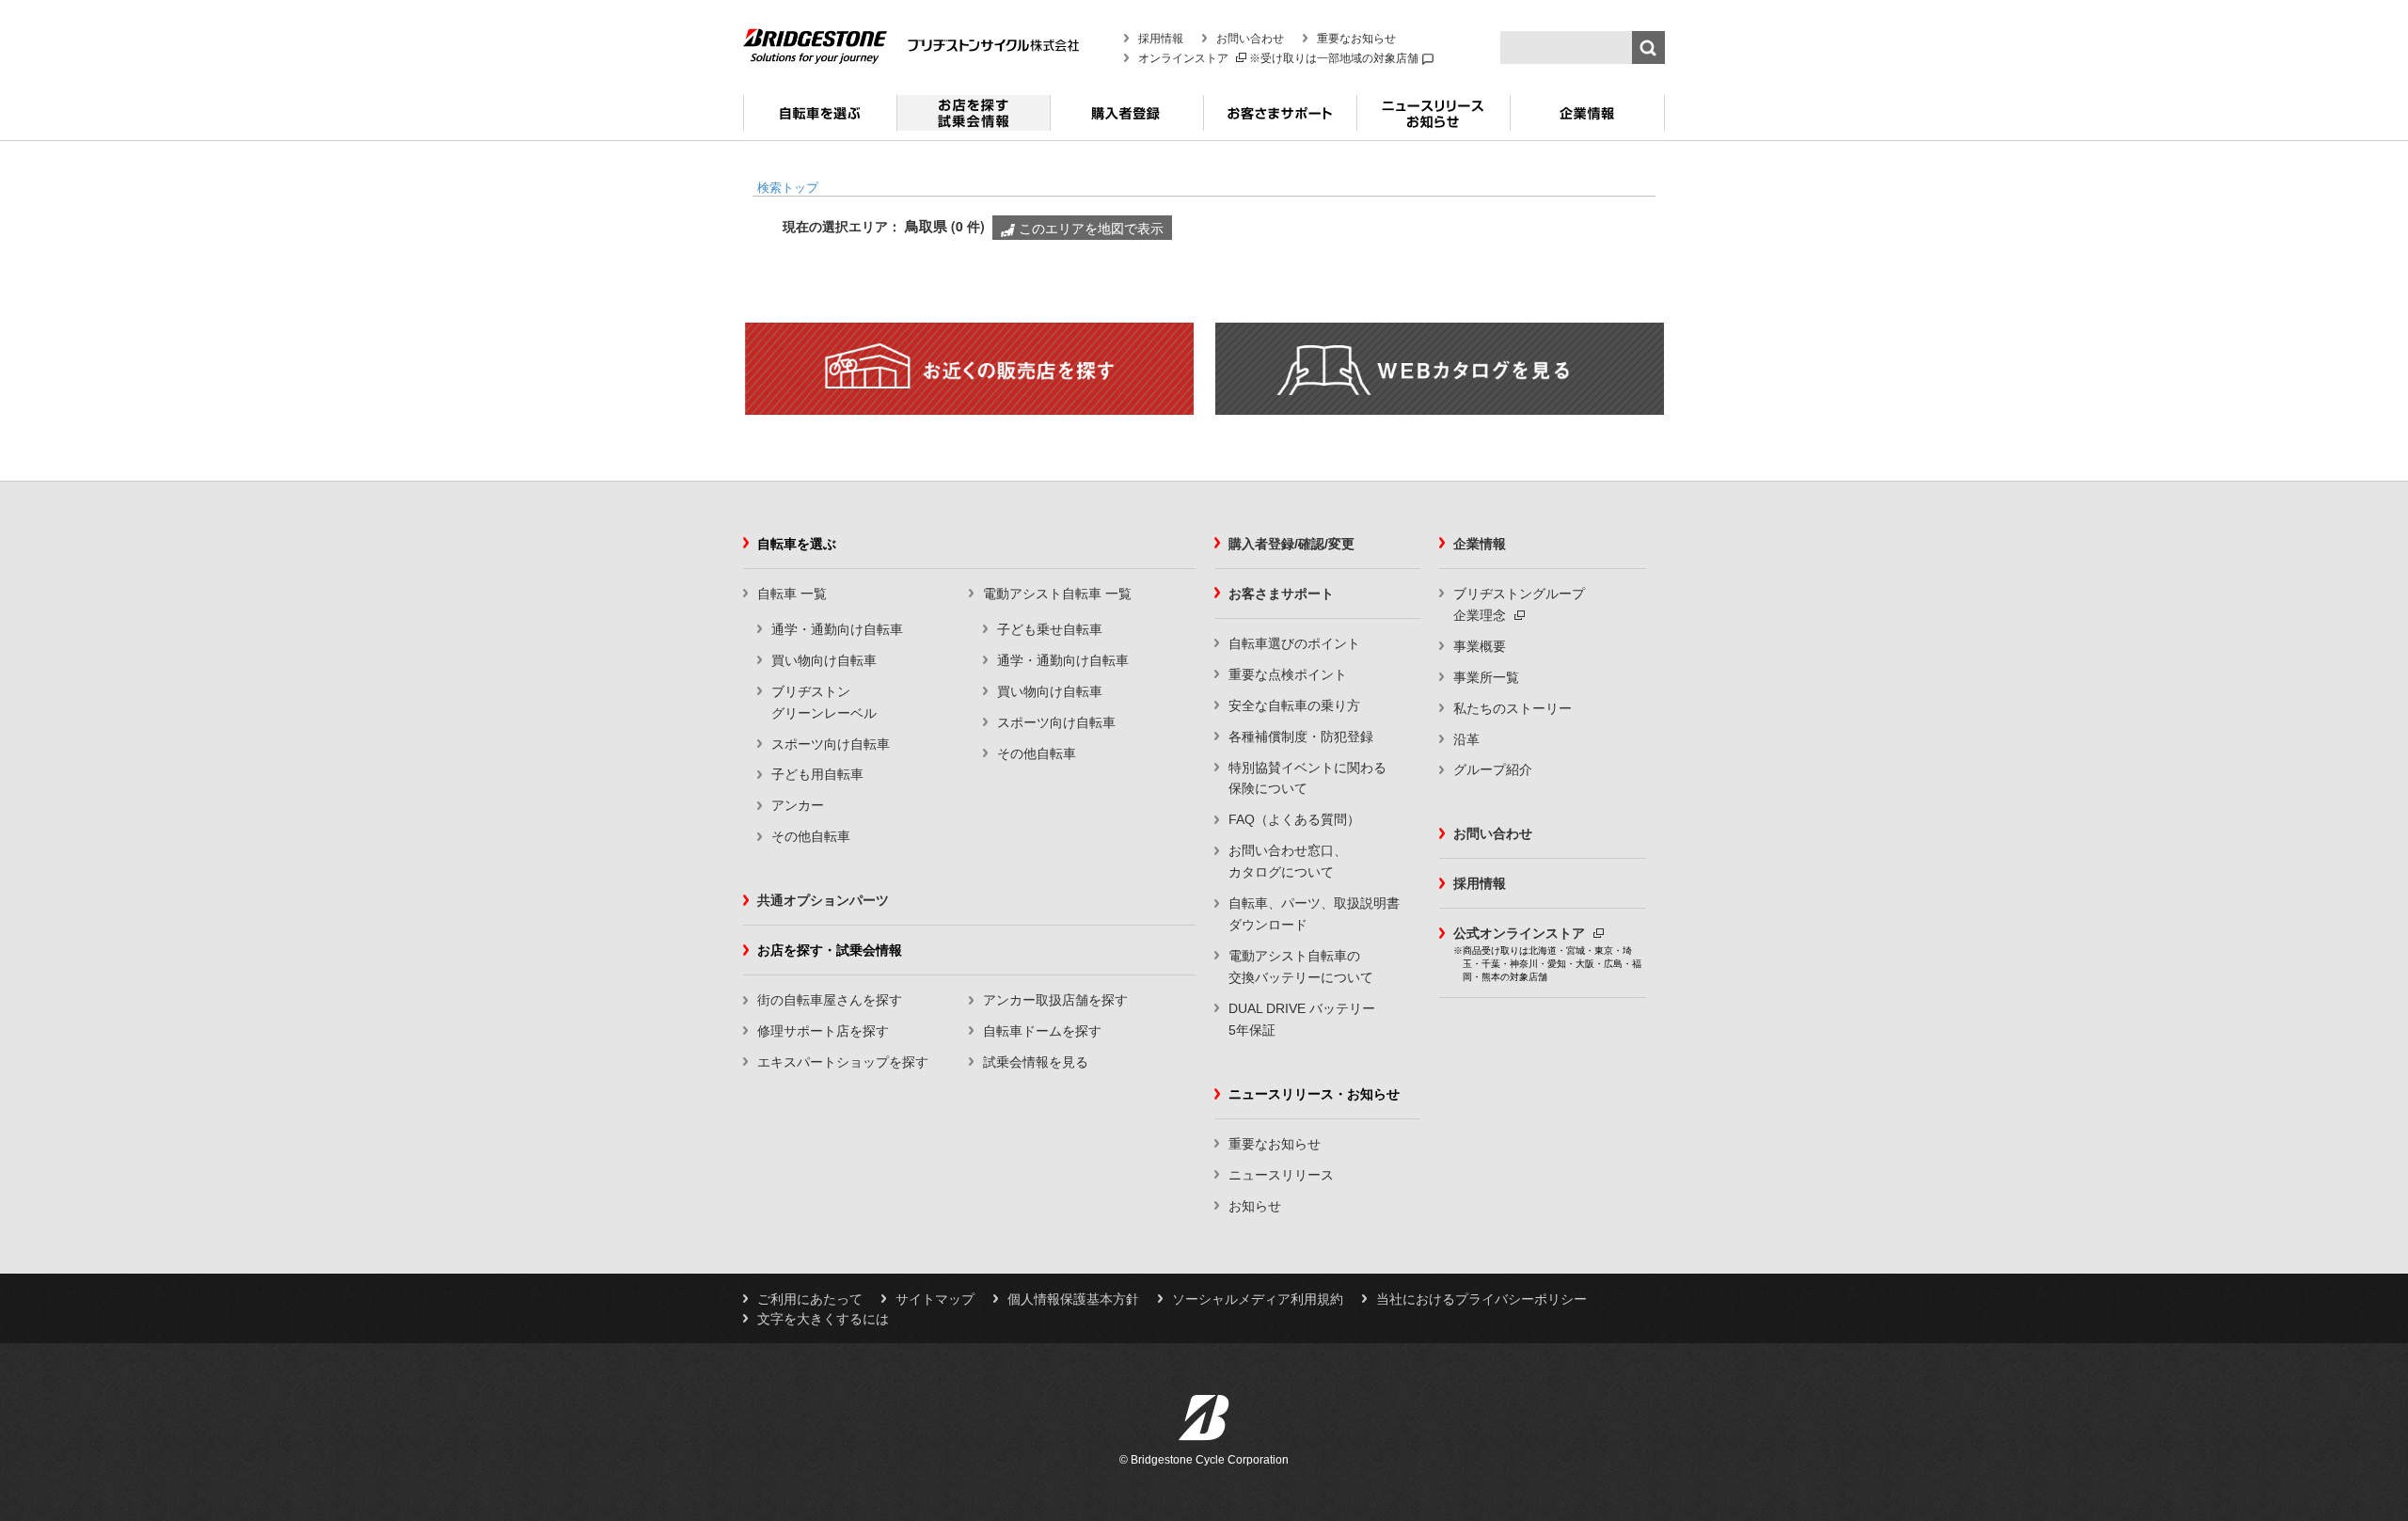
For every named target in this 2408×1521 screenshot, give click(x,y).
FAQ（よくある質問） (1294, 819)
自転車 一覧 (792, 594)
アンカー (798, 805)
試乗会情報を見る (1036, 1062)
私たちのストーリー (1513, 708)
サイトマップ (935, 1299)
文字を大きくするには (823, 1319)
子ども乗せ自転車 (1050, 629)
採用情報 (1161, 39)
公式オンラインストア (1521, 933)
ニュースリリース (1281, 1175)
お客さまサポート (1280, 120)
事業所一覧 (1486, 677)
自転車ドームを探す (1042, 1031)
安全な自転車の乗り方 (1294, 705)
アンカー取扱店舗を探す (1055, 1000)
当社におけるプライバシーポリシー (1481, 1299)
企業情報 (1587, 120)
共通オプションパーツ (823, 900)
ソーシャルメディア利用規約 (1258, 1299)
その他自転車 (811, 836)
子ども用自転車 (817, 774)
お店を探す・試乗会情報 (973, 120)
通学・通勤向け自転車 (837, 629)
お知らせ (1255, 1206)
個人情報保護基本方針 (1073, 1299)
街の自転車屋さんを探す (830, 1000)
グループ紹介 (1493, 769)
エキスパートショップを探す (843, 1062)
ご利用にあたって (810, 1299)
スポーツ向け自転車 (831, 744)
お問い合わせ (1250, 39)
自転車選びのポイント (1294, 643)
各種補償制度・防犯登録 (1301, 737)
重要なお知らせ (1356, 39)
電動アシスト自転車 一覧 (1057, 594)
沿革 (1466, 739)
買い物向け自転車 (824, 660)
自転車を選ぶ (820, 120)
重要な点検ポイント (1288, 674)
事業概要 (1480, 646)
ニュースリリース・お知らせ (1433, 120)
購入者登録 (1126, 120)
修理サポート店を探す (823, 1031)
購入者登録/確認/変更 (1291, 544)
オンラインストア (1185, 58)
